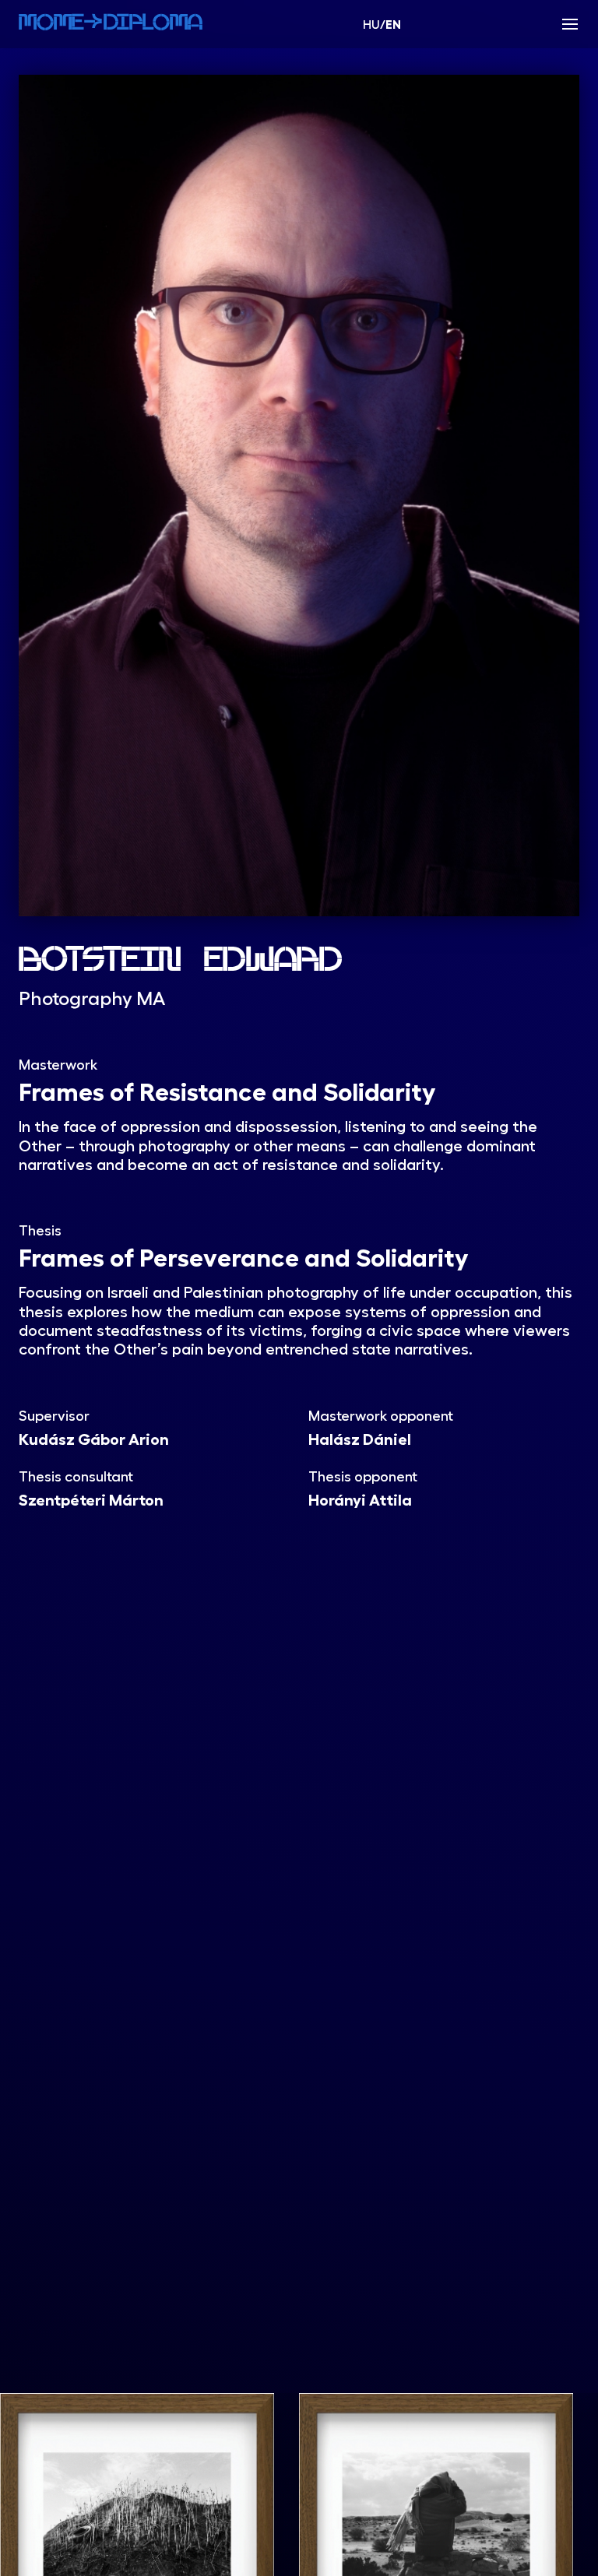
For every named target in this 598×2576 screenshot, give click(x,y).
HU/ (382, 24)
